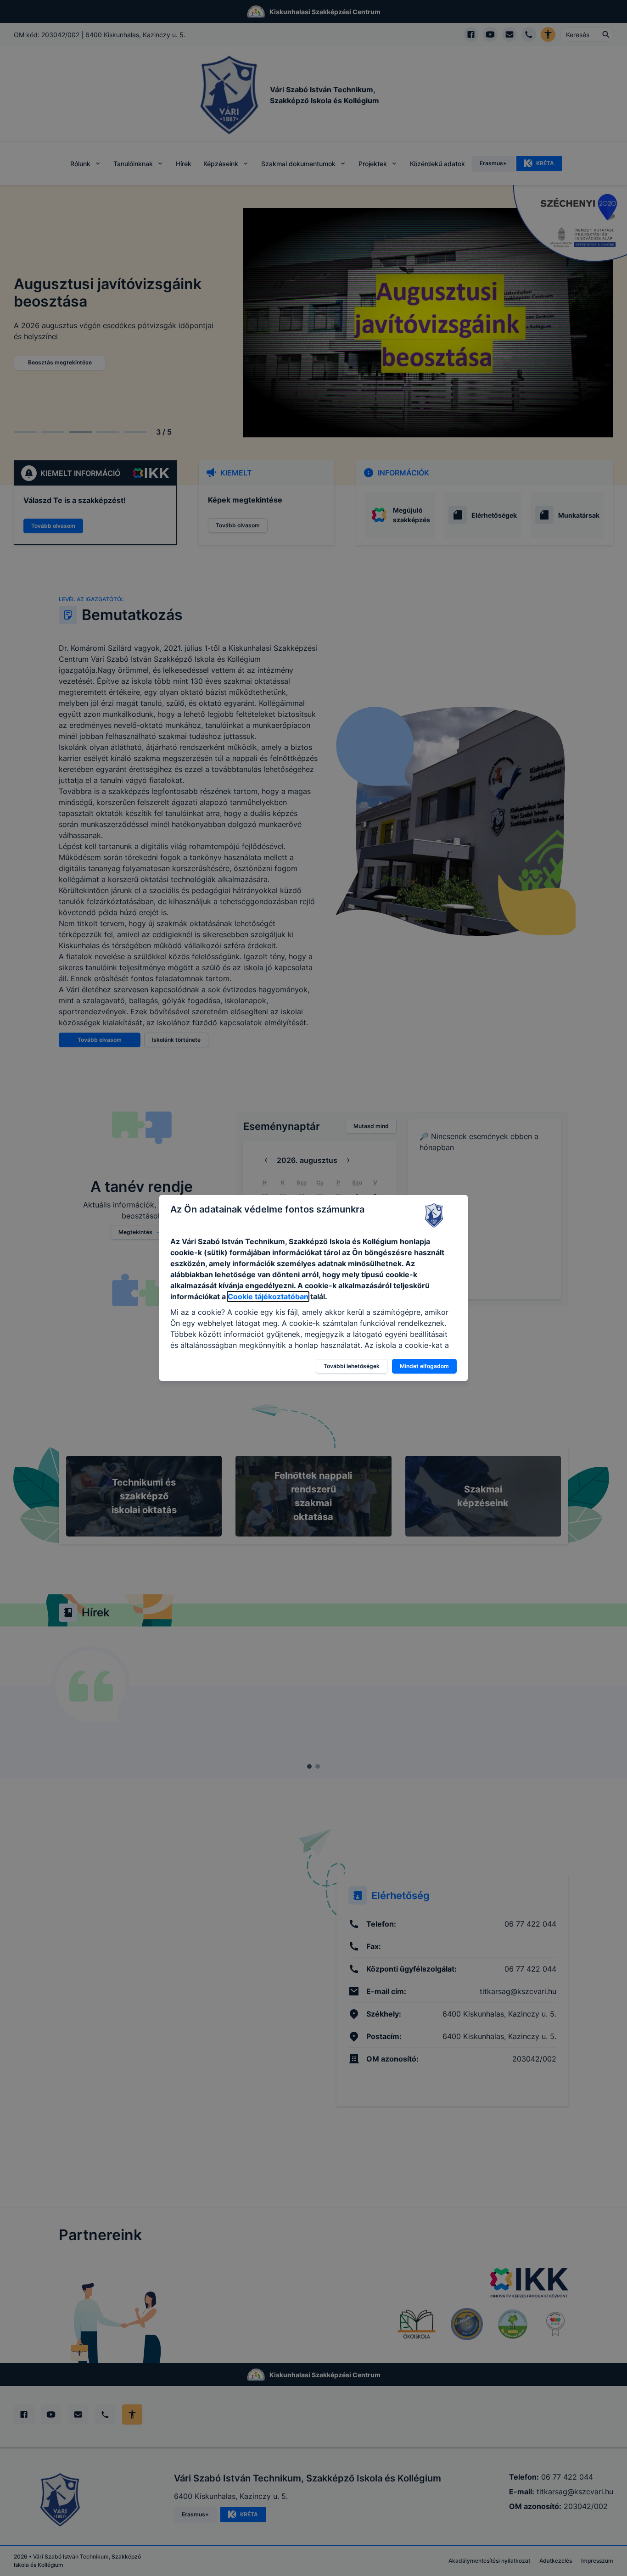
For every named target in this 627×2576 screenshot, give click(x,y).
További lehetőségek (352, 1366)
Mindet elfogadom (424, 1366)
